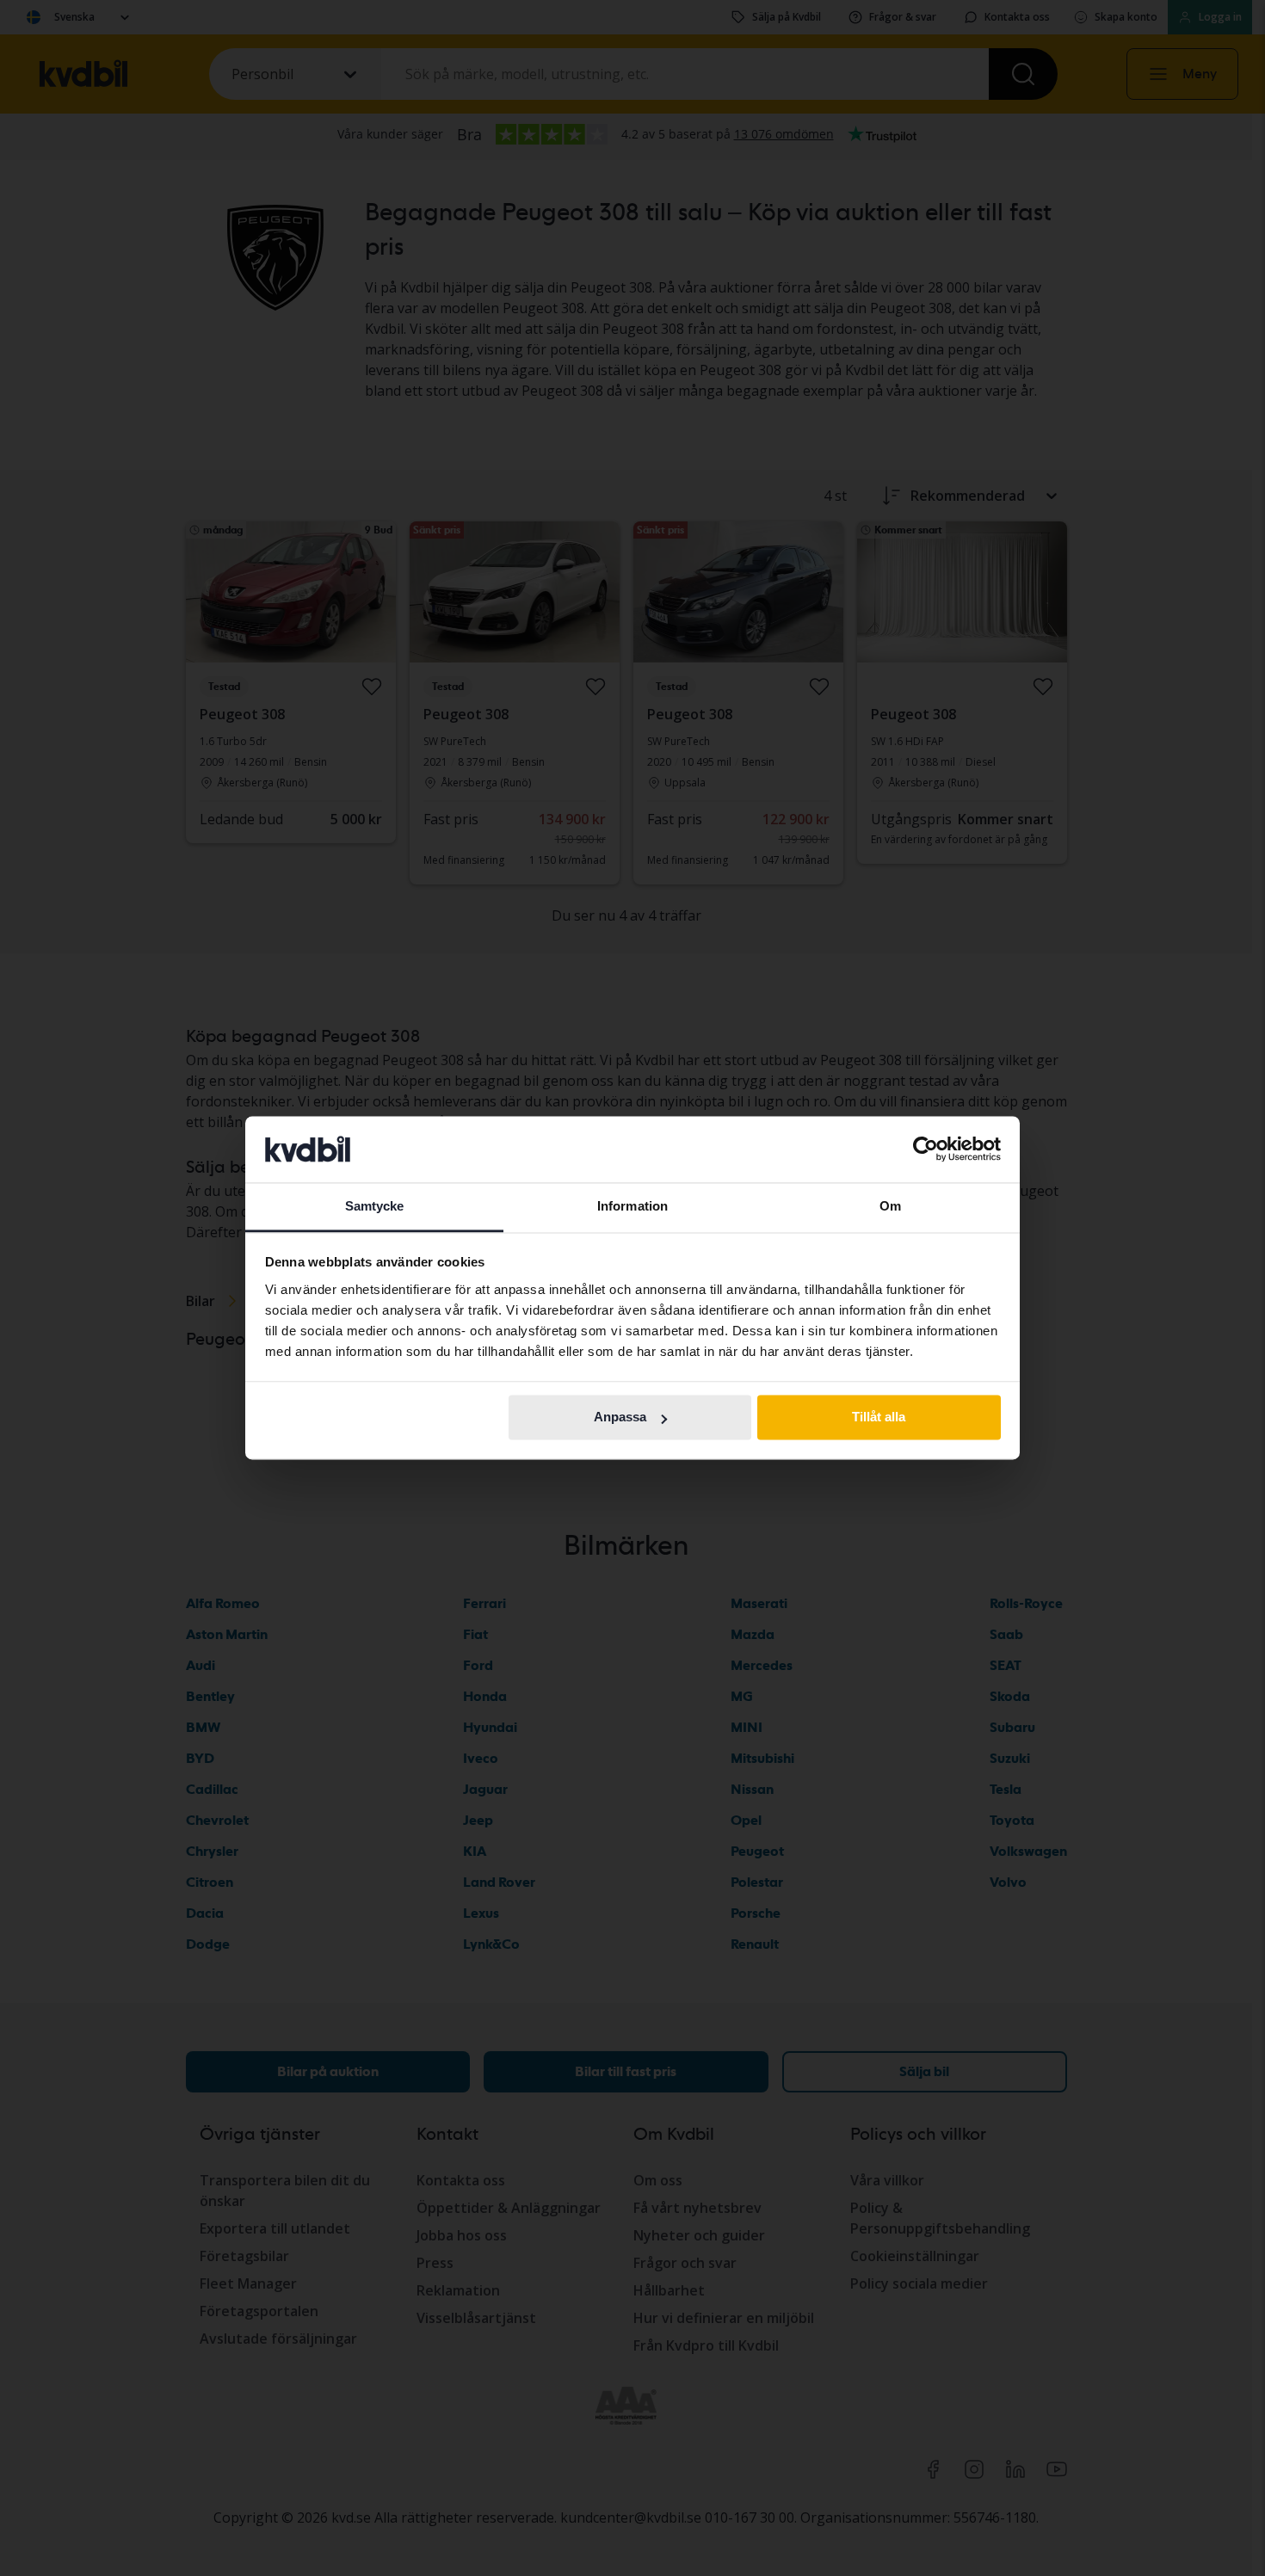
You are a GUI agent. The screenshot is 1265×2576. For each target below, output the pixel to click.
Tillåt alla (879, 1417)
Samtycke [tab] (375, 1206)
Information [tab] (632, 1206)
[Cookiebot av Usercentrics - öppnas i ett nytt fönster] (926, 1149)
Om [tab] (890, 1206)
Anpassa (620, 1417)
